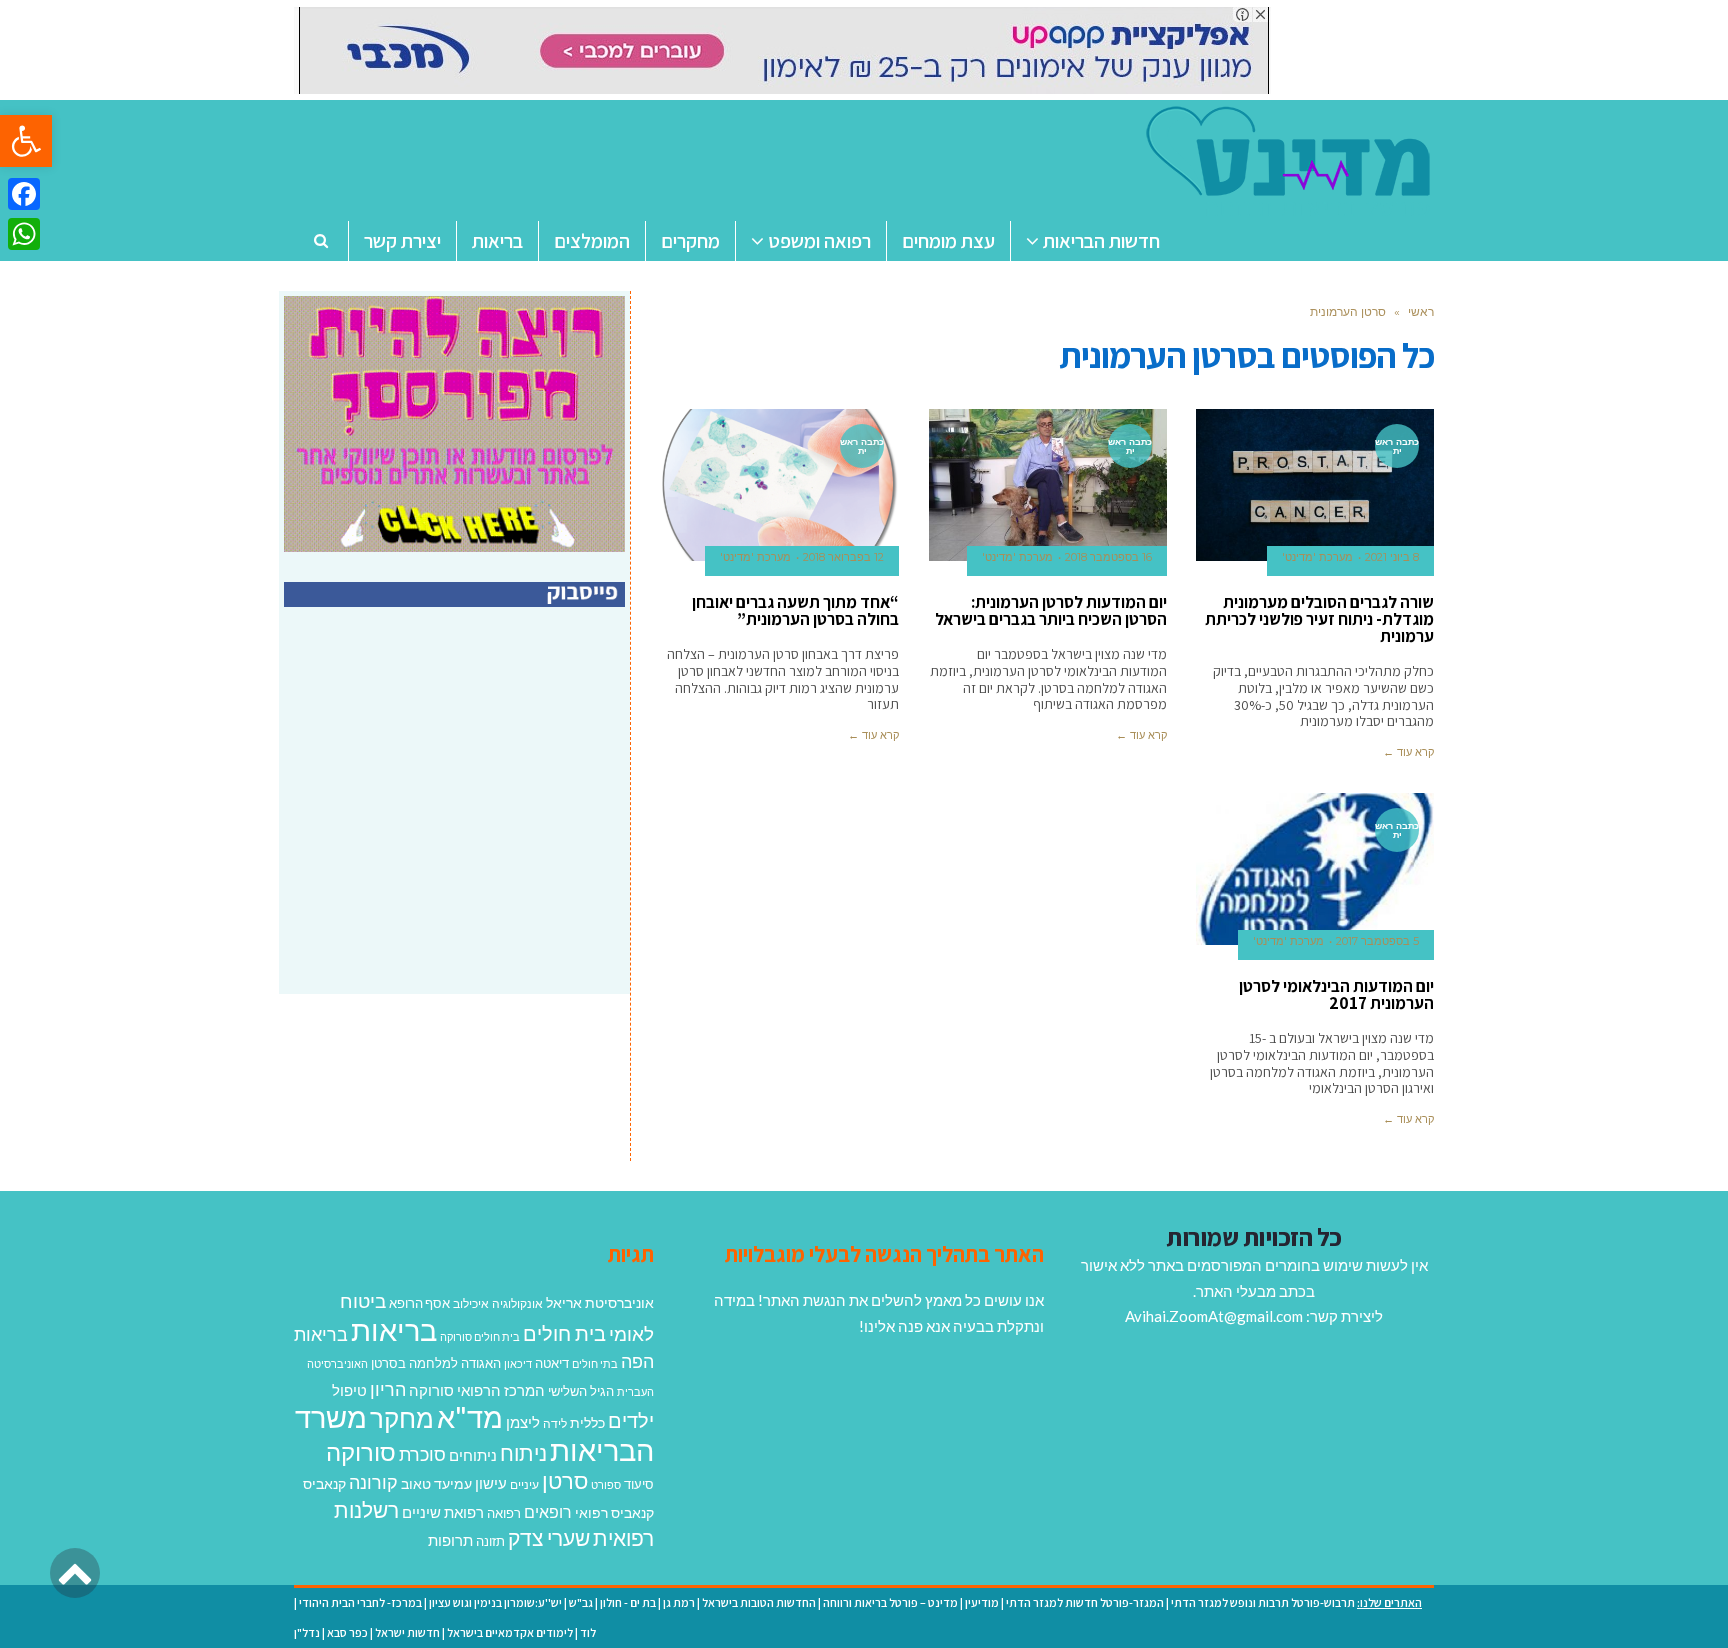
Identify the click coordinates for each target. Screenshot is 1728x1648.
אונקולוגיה (517, 1303)
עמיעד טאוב (436, 1483)
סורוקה (361, 1452)
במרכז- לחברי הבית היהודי (360, 1602)
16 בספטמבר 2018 (1108, 557)
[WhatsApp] (24, 234)
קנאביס (324, 1483)
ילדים (631, 1420)
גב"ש (581, 1602)
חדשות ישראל (407, 1632)
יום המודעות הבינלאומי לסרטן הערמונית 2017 (1336, 994)
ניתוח (523, 1453)
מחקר (402, 1418)
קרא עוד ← (1408, 752)
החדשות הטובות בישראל (759, 1602)
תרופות (450, 1540)
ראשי (1421, 311)
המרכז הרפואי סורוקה (477, 1390)
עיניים (524, 1484)
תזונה (490, 1541)
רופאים (548, 1511)
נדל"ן (307, 1632)
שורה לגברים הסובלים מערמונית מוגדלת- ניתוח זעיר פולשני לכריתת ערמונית (1319, 619)
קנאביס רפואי (614, 1512)
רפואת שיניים (443, 1512)
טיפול (349, 1390)
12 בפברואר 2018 (843, 557)
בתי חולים (595, 1363)
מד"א (470, 1416)
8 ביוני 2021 (1392, 557)
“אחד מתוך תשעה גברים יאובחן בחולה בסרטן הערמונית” (795, 610)
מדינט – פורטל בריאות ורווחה (890, 1602)
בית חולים (564, 1333)
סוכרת (422, 1454)
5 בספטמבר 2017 (1377, 941)
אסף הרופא (419, 1303)
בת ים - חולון (628, 1602)
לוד (588, 1632)
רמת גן (679, 1602)
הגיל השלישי (581, 1391)
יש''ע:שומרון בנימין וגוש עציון (495, 1602)
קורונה (373, 1482)
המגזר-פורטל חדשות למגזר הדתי (1085, 1602)
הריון (388, 1389)
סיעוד (639, 1484)
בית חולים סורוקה (480, 1336)
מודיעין (982, 1602)
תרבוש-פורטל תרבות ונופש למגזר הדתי (1263, 1602)
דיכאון (518, 1363)
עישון (491, 1483)
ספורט (606, 1484)
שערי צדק (549, 1538)
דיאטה (552, 1363)
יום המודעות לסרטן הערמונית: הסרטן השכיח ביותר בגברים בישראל (1051, 610)
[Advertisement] (457, 822)
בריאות (394, 1329)
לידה (555, 1423)
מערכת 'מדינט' (1317, 557)
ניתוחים (473, 1455)
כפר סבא (347, 1632)
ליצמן (523, 1422)
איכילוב (471, 1303)
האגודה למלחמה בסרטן (436, 1363)
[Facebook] (24, 194)
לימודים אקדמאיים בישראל (510, 1632)
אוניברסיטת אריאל (600, 1302)
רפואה (504, 1513)
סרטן (565, 1480)
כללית (587, 1422)
